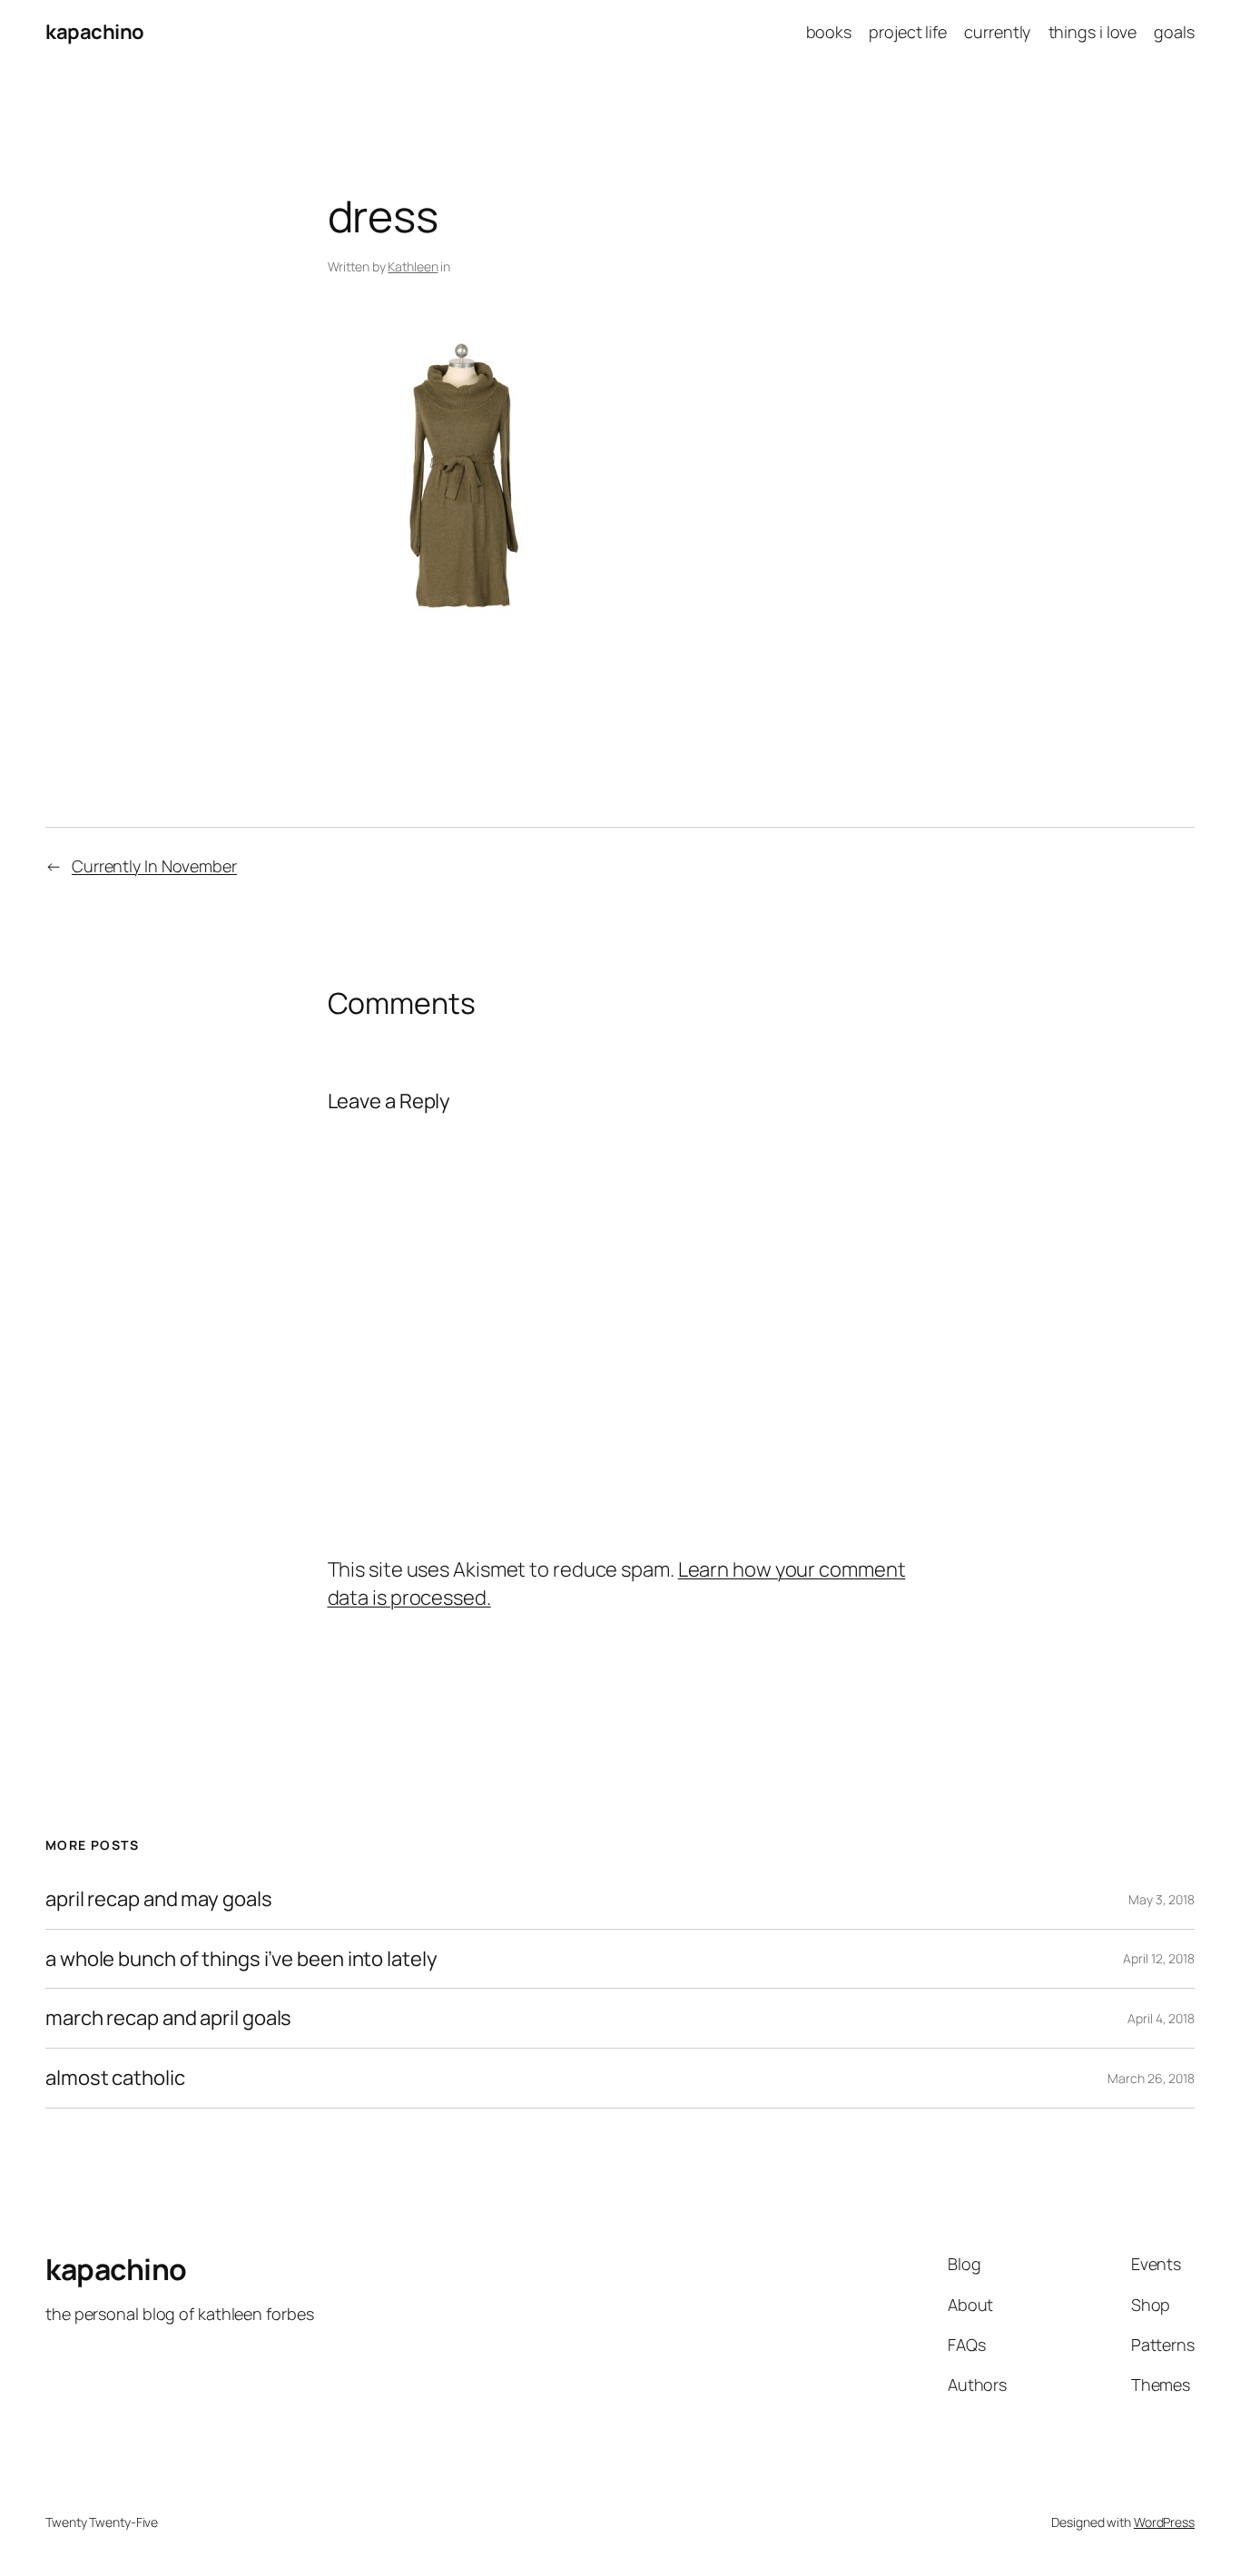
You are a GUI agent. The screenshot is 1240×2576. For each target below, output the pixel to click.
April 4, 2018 (1161, 2018)
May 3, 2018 (1161, 1899)
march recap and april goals (168, 2018)
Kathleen (413, 266)
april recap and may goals (159, 1899)
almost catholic (115, 2078)
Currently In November (154, 866)
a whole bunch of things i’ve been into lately (241, 1959)
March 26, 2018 (1151, 2078)
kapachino (95, 32)
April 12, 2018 (1159, 1958)
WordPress (1164, 2522)
